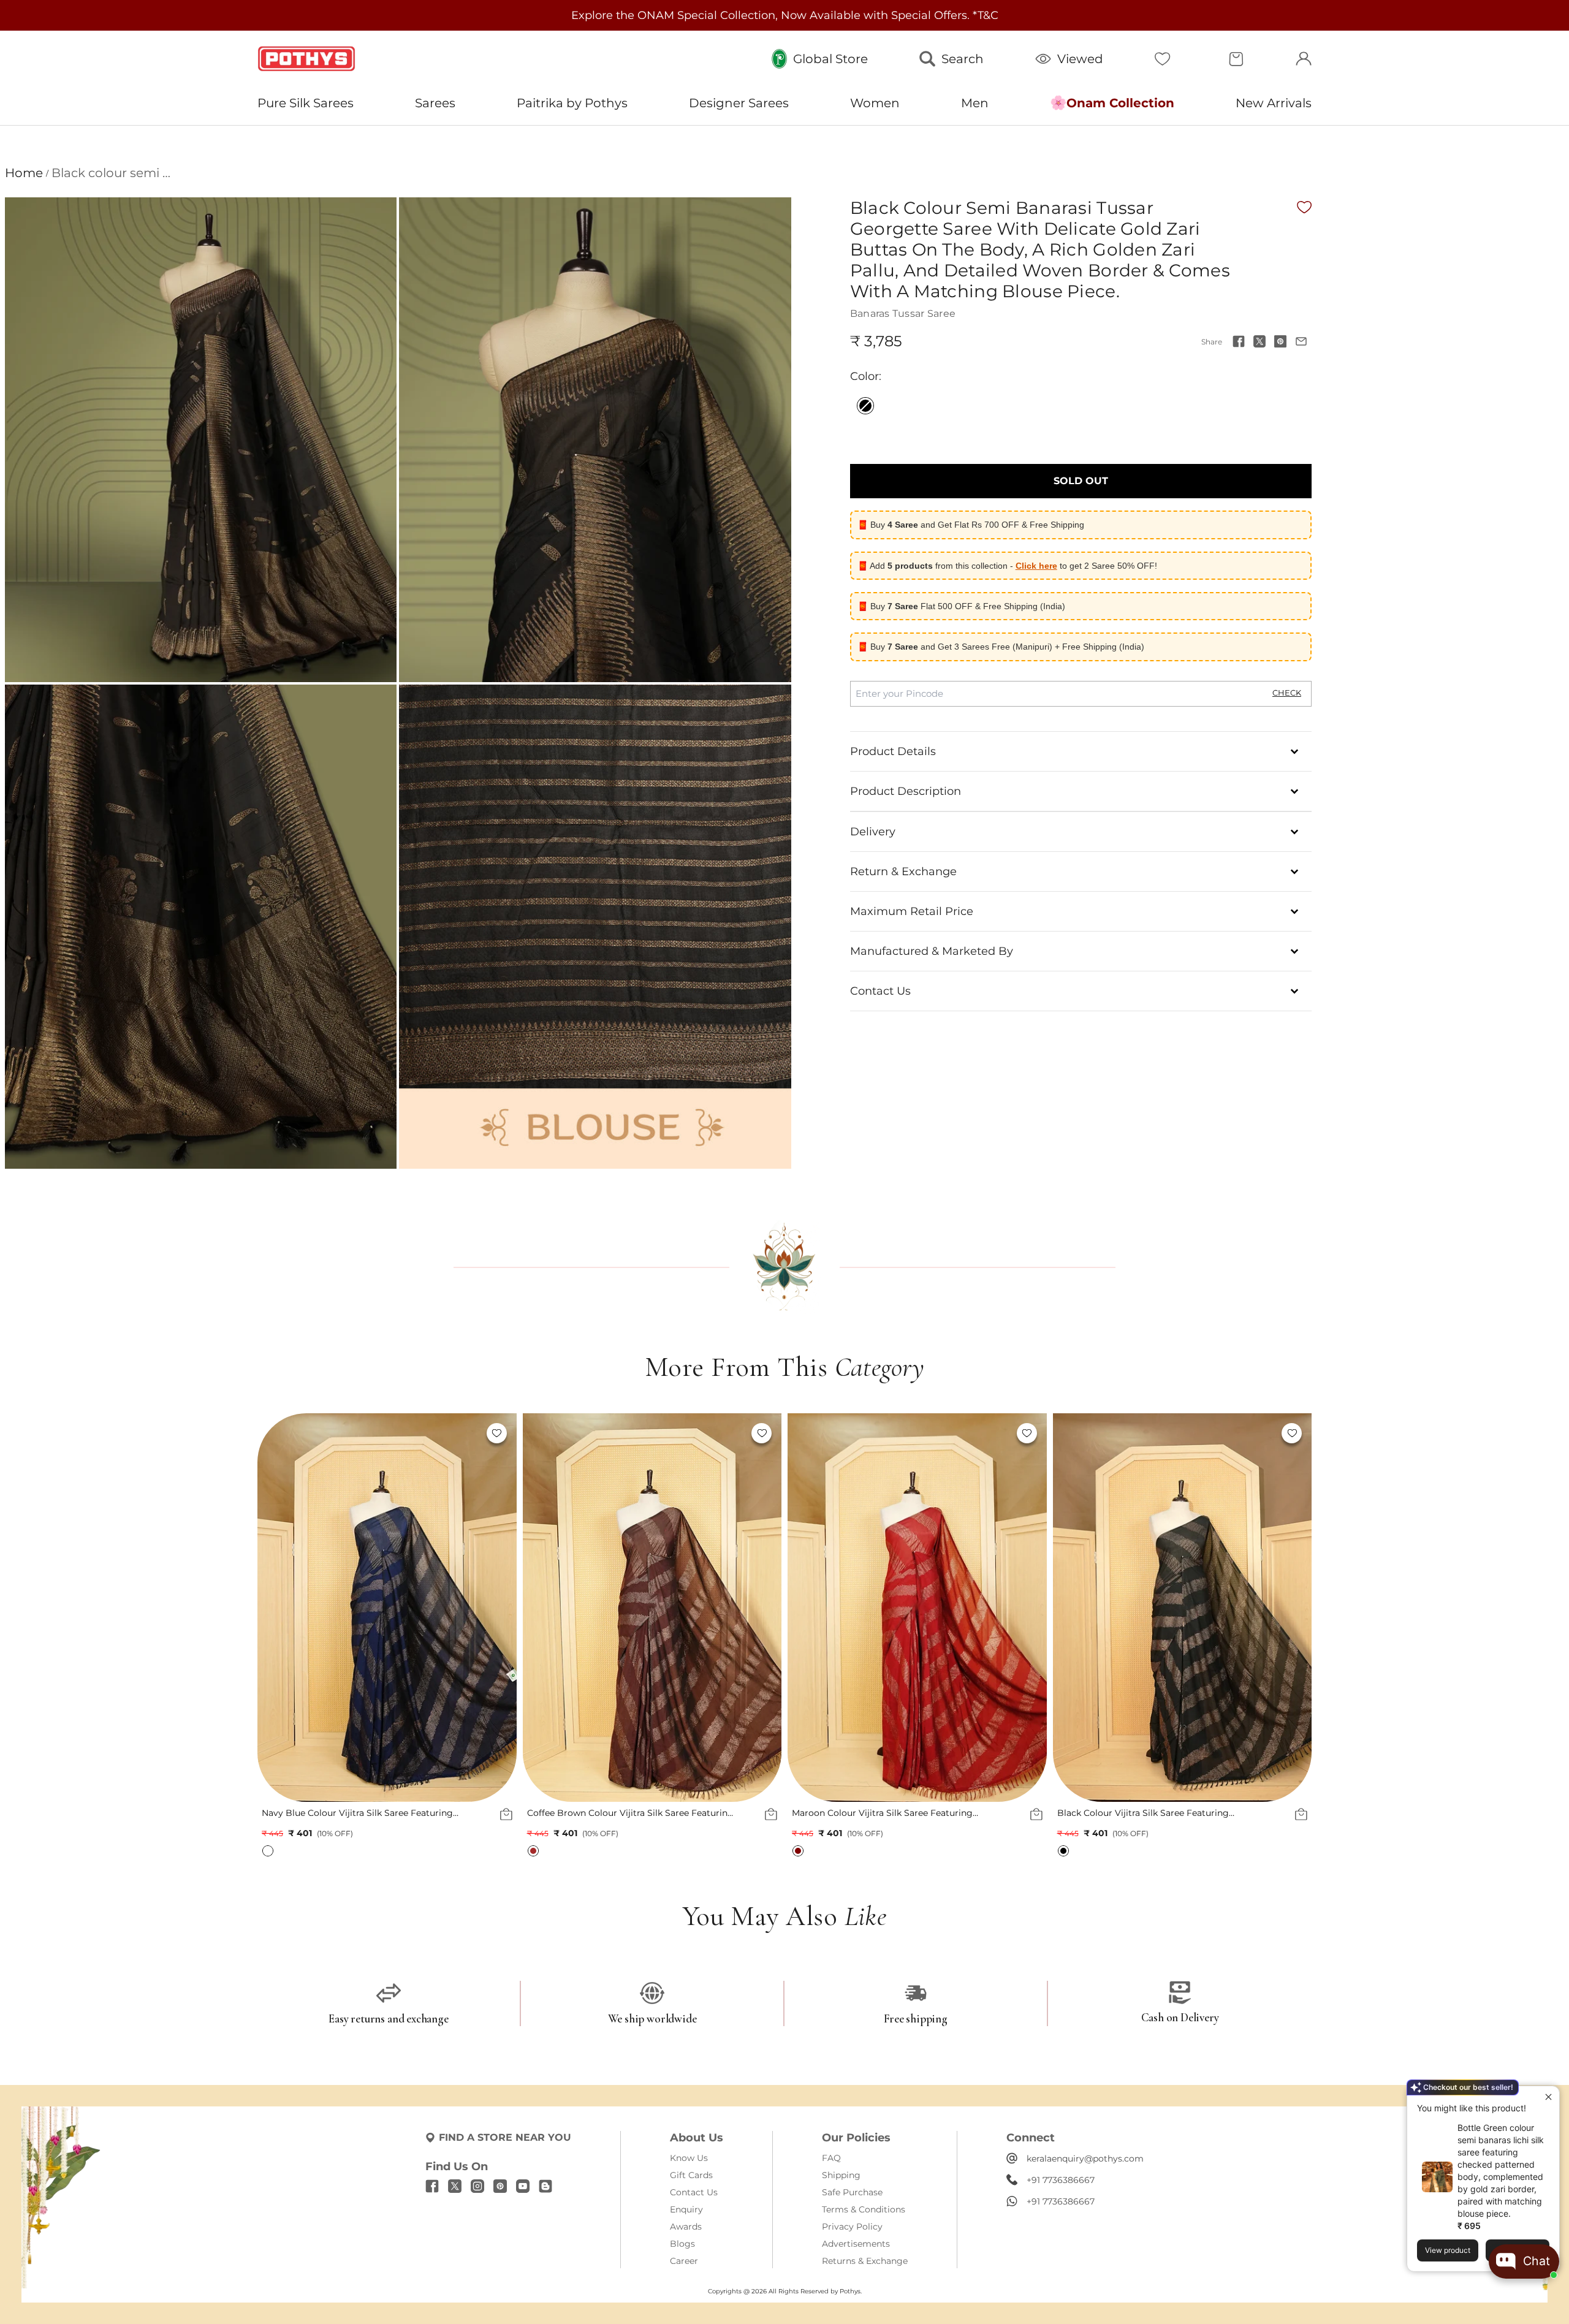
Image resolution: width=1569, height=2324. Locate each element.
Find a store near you (505, 2137)
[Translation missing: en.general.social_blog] (545, 2186)
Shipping (841, 2175)
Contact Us (694, 2192)
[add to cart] (506, 1815)
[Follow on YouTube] (523, 2186)
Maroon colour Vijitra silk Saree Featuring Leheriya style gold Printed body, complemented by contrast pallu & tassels (884, 1813)
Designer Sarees (739, 103)
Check (1287, 693)
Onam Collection (1120, 103)
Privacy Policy (852, 2227)
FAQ (831, 2158)
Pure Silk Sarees (306, 103)
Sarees (435, 103)
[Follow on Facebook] (432, 2186)
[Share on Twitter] (1259, 341)
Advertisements (856, 2244)
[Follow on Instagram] (477, 2186)
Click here (1036, 566)
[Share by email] (1301, 341)
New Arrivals (1274, 103)
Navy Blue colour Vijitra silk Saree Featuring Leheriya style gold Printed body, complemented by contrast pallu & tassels (357, 1813)
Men (975, 103)
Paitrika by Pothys (572, 103)
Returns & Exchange (865, 2261)
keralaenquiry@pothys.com (1085, 2159)
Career (684, 2261)
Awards (686, 2227)
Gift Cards (691, 2175)
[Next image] (501, 1608)
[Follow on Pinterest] (500, 2186)
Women (875, 103)
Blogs (682, 2244)
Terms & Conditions (864, 2209)
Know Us (689, 2158)
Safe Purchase (852, 2192)
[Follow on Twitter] (455, 2186)
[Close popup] (1548, 2097)
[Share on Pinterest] (1280, 341)
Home (24, 173)
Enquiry (686, 2209)
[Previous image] (273, 1608)
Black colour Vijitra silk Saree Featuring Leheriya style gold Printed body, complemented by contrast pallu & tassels (1150, 1813)
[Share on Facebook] (1239, 341)
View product (1448, 2250)
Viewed (1080, 59)
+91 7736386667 (1061, 2180)
